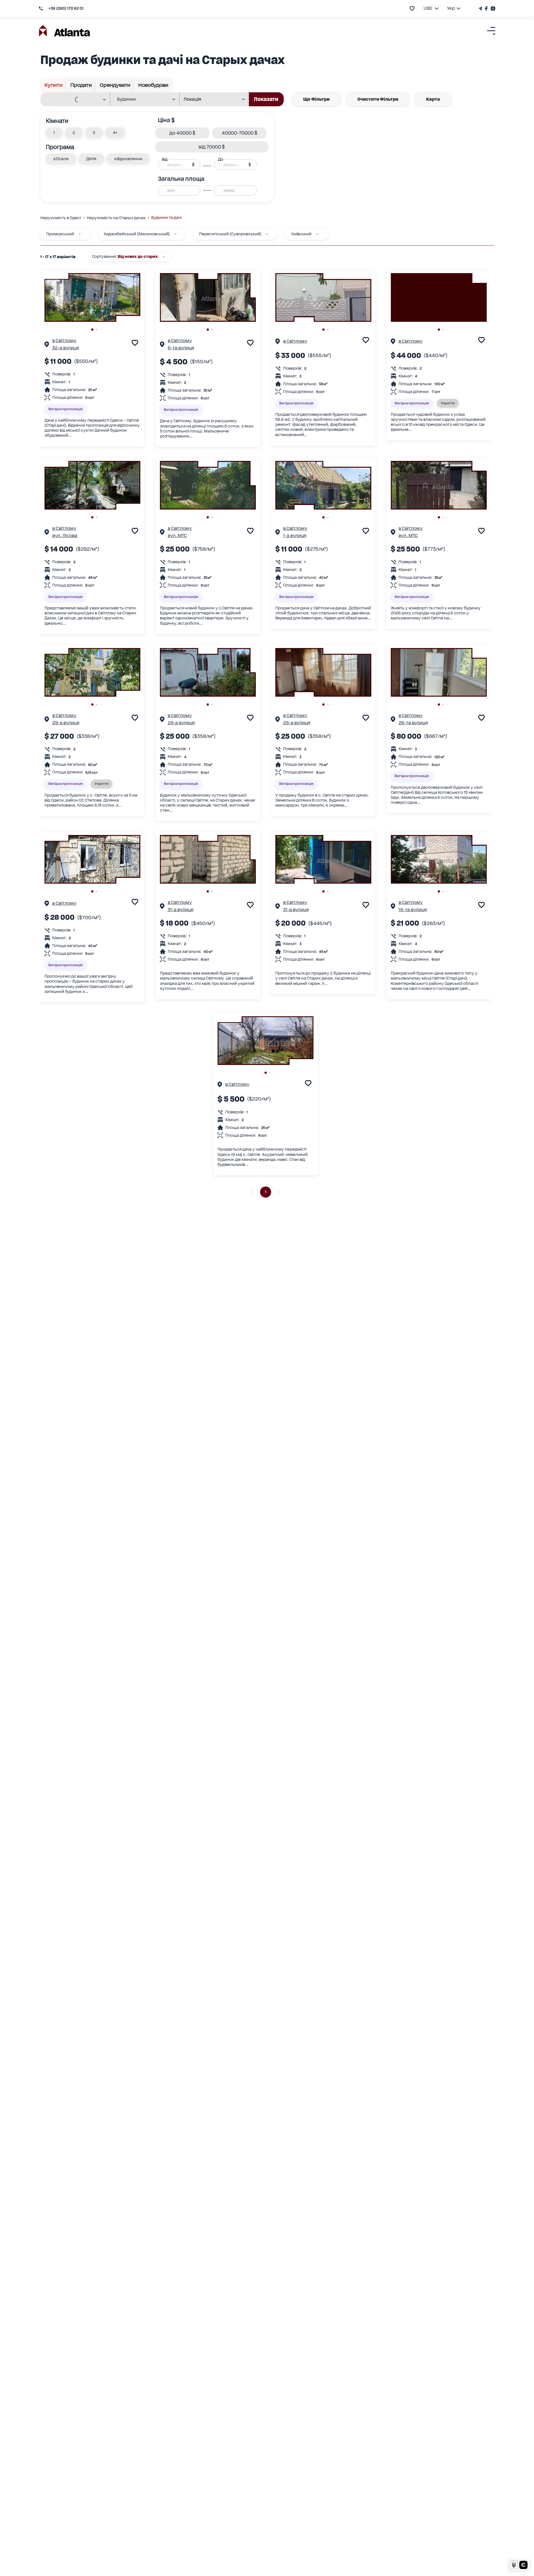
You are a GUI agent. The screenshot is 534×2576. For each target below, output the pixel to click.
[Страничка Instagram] (492, 8)
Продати (81, 85)
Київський (301, 234)
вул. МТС (177, 536)
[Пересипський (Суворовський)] (267, 234)
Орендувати (115, 85)
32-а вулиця (66, 348)
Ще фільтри (316, 99)
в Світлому (64, 341)
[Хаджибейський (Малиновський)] (175, 234)
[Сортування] (164, 257)
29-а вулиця (66, 723)
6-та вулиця (181, 348)
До (221, 159)
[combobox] (72, 100)
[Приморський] (80, 234)
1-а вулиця (295, 536)
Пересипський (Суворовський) (230, 234)
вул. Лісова (65, 536)
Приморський (60, 234)
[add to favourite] (412, 8)
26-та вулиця (413, 723)
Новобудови (153, 85)
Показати (266, 99)
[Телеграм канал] (481, 8)
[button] (54, 133)
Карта (433, 99)
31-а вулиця (181, 910)
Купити (53, 85)
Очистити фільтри (378, 99)
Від (165, 159)
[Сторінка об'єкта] (47, 345)
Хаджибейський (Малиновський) (137, 234)
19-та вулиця (413, 910)
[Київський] (317, 234)
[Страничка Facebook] (486, 8)
